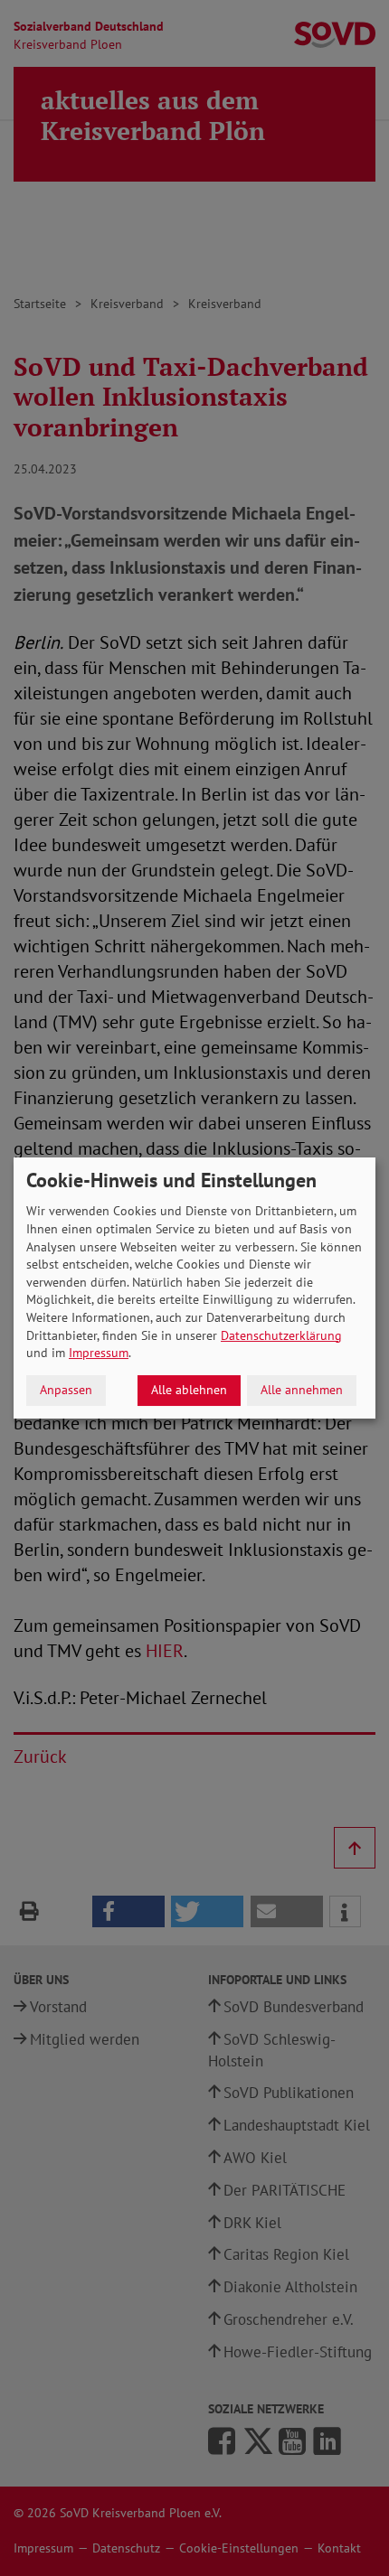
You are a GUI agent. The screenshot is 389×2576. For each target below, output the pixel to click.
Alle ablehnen (189, 1390)
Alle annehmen (302, 1390)
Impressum (99, 1353)
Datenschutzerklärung (281, 1335)
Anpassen (66, 1390)
